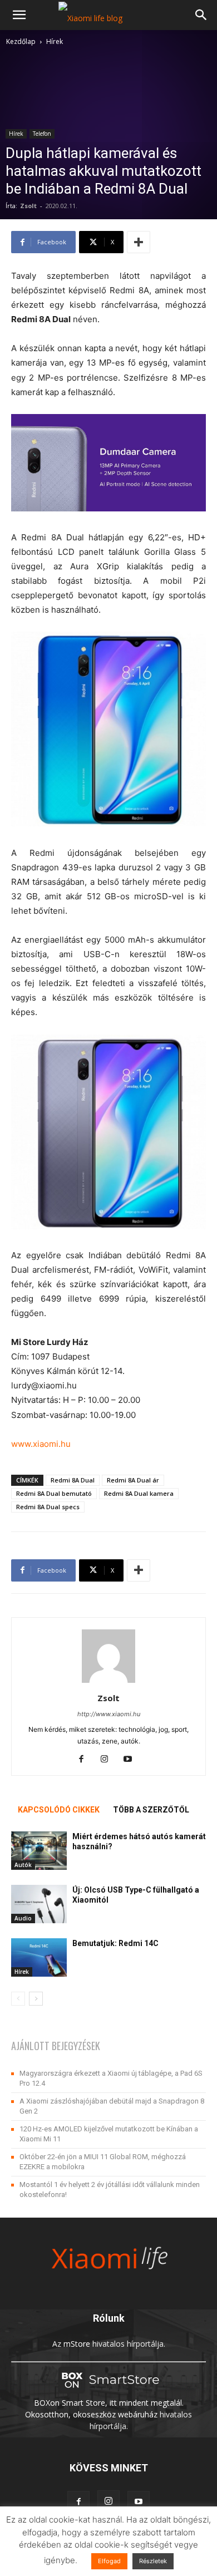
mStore (77, 2344)
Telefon (42, 134)
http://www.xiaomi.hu (109, 1714)
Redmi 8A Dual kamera (139, 1493)
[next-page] (36, 1999)
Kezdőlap (21, 41)
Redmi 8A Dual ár (133, 1480)
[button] (19, 15)
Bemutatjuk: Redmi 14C (115, 1943)
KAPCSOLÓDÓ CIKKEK (59, 1810)
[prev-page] (18, 1999)
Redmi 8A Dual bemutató (54, 1493)
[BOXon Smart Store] (108, 2391)
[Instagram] (109, 1760)
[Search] (201, 15)
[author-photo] (108, 1683)
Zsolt (28, 206)
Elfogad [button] (109, 2561)
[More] (139, 242)
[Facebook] (85, 1760)
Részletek (153, 2561)
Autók (23, 1865)
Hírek (55, 41)
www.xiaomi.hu (41, 1444)
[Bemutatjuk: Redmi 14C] (39, 1957)
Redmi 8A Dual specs (48, 1507)
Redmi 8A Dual (73, 1480)
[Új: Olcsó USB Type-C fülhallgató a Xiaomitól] (39, 1904)
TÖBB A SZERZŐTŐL (151, 1810)
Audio (23, 1918)
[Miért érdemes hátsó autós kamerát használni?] (39, 1851)
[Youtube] (132, 1760)
